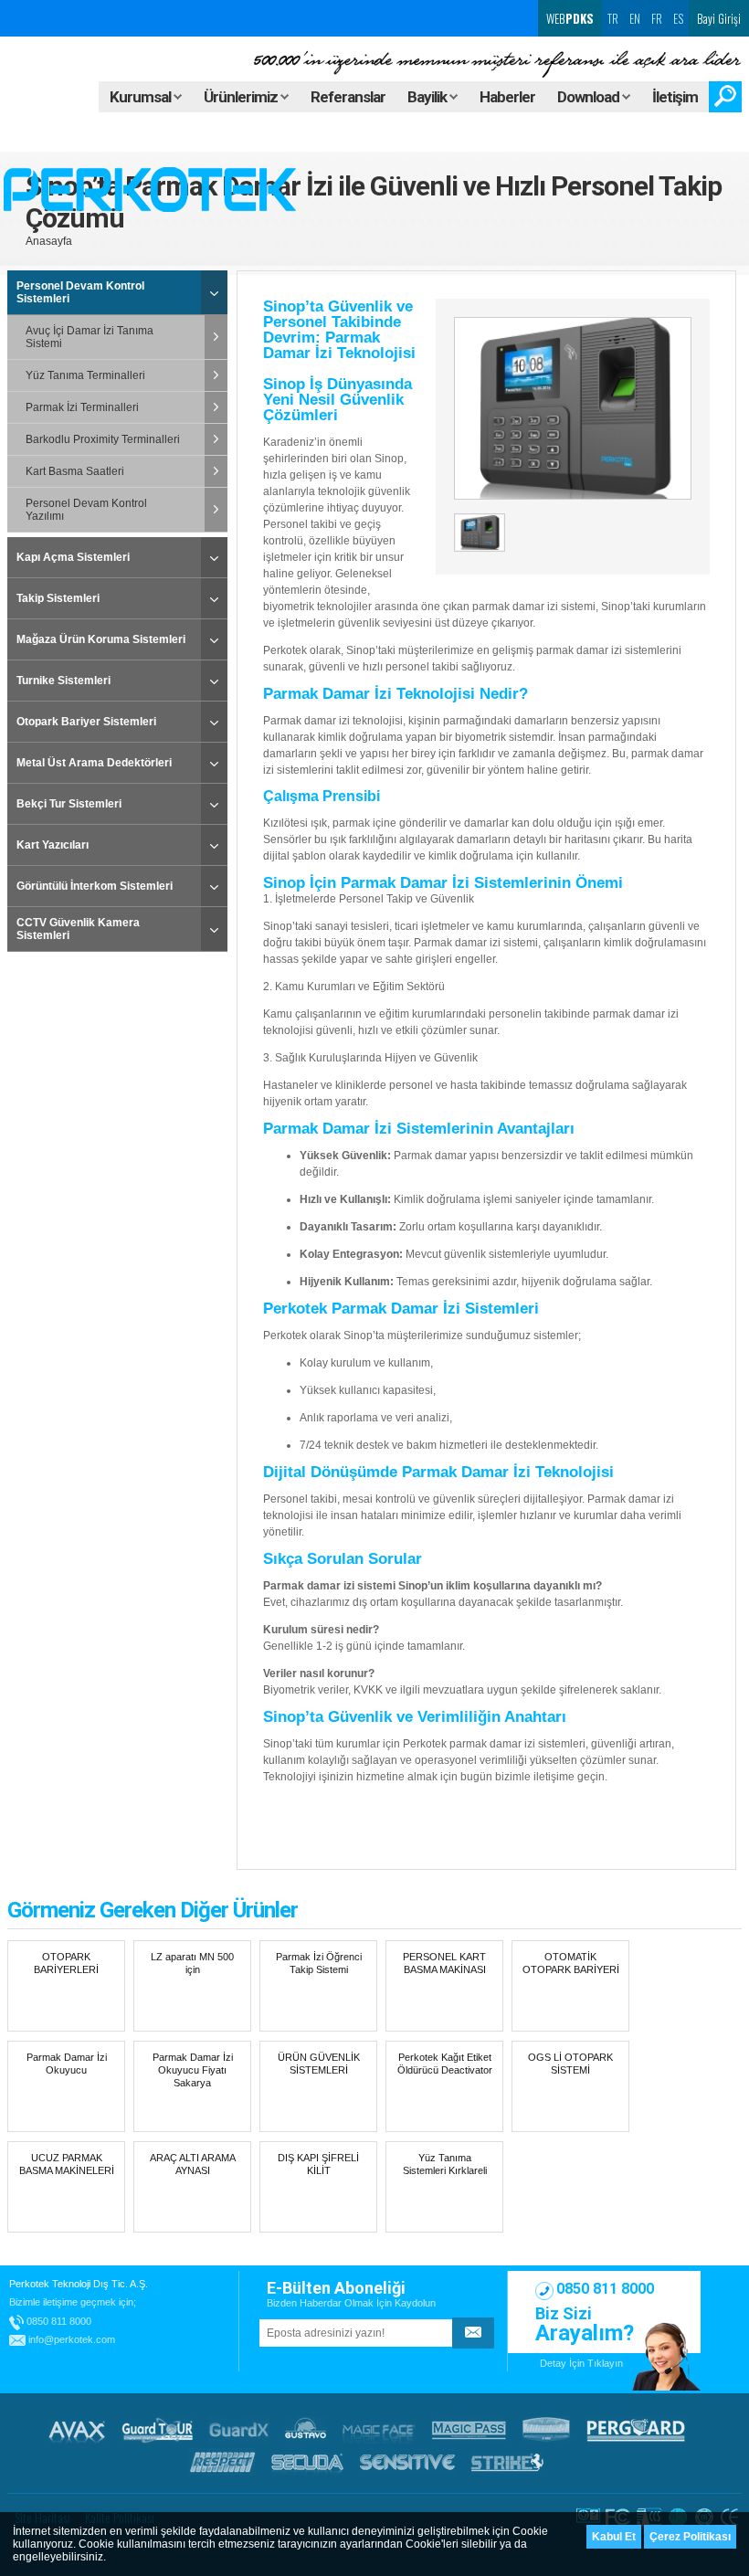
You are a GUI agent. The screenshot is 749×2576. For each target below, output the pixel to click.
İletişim (675, 97)
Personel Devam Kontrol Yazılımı (86, 510)
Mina (546, 2430)
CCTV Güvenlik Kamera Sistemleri (78, 929)
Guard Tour (157, 2430)
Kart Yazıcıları (53, 845)
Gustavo (306, 2430)
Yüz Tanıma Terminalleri (85, 375)
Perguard (636, 2430)
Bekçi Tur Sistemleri (69, 804)
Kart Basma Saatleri (75, 471)
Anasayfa (49, 241)
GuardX (239, 2430)
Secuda (307, 2462)
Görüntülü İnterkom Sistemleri (95, 886)
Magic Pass (469, 2430)
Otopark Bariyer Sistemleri (86, 722)
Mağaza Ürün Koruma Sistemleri (101, 639)
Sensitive (407, 2462)
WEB (569, 18)
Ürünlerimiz (242, 97)
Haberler (507, 97)
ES (678, 18)
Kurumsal (142, 97)
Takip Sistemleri (58, 598)
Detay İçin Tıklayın (581, 2363)
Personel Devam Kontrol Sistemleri (80, 292)
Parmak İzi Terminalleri (82, 407)
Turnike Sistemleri (63, 681)
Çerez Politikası (690, 2537)
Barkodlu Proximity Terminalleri (103, 439)
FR (657, 18)
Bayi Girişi (719, 18)
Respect (222, 2462)
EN (635, 18)
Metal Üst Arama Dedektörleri (94, 763)
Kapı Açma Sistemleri (73, 557)
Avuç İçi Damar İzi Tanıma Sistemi (90, 337)
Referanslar (348, 97)
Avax (77, 2430)
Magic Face (379, 2430)
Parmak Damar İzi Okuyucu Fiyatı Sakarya (193, 2070)
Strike (507, 2462)
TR (613, 18)
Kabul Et (614, 2537)
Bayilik (428, 97)
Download (590, 97)
